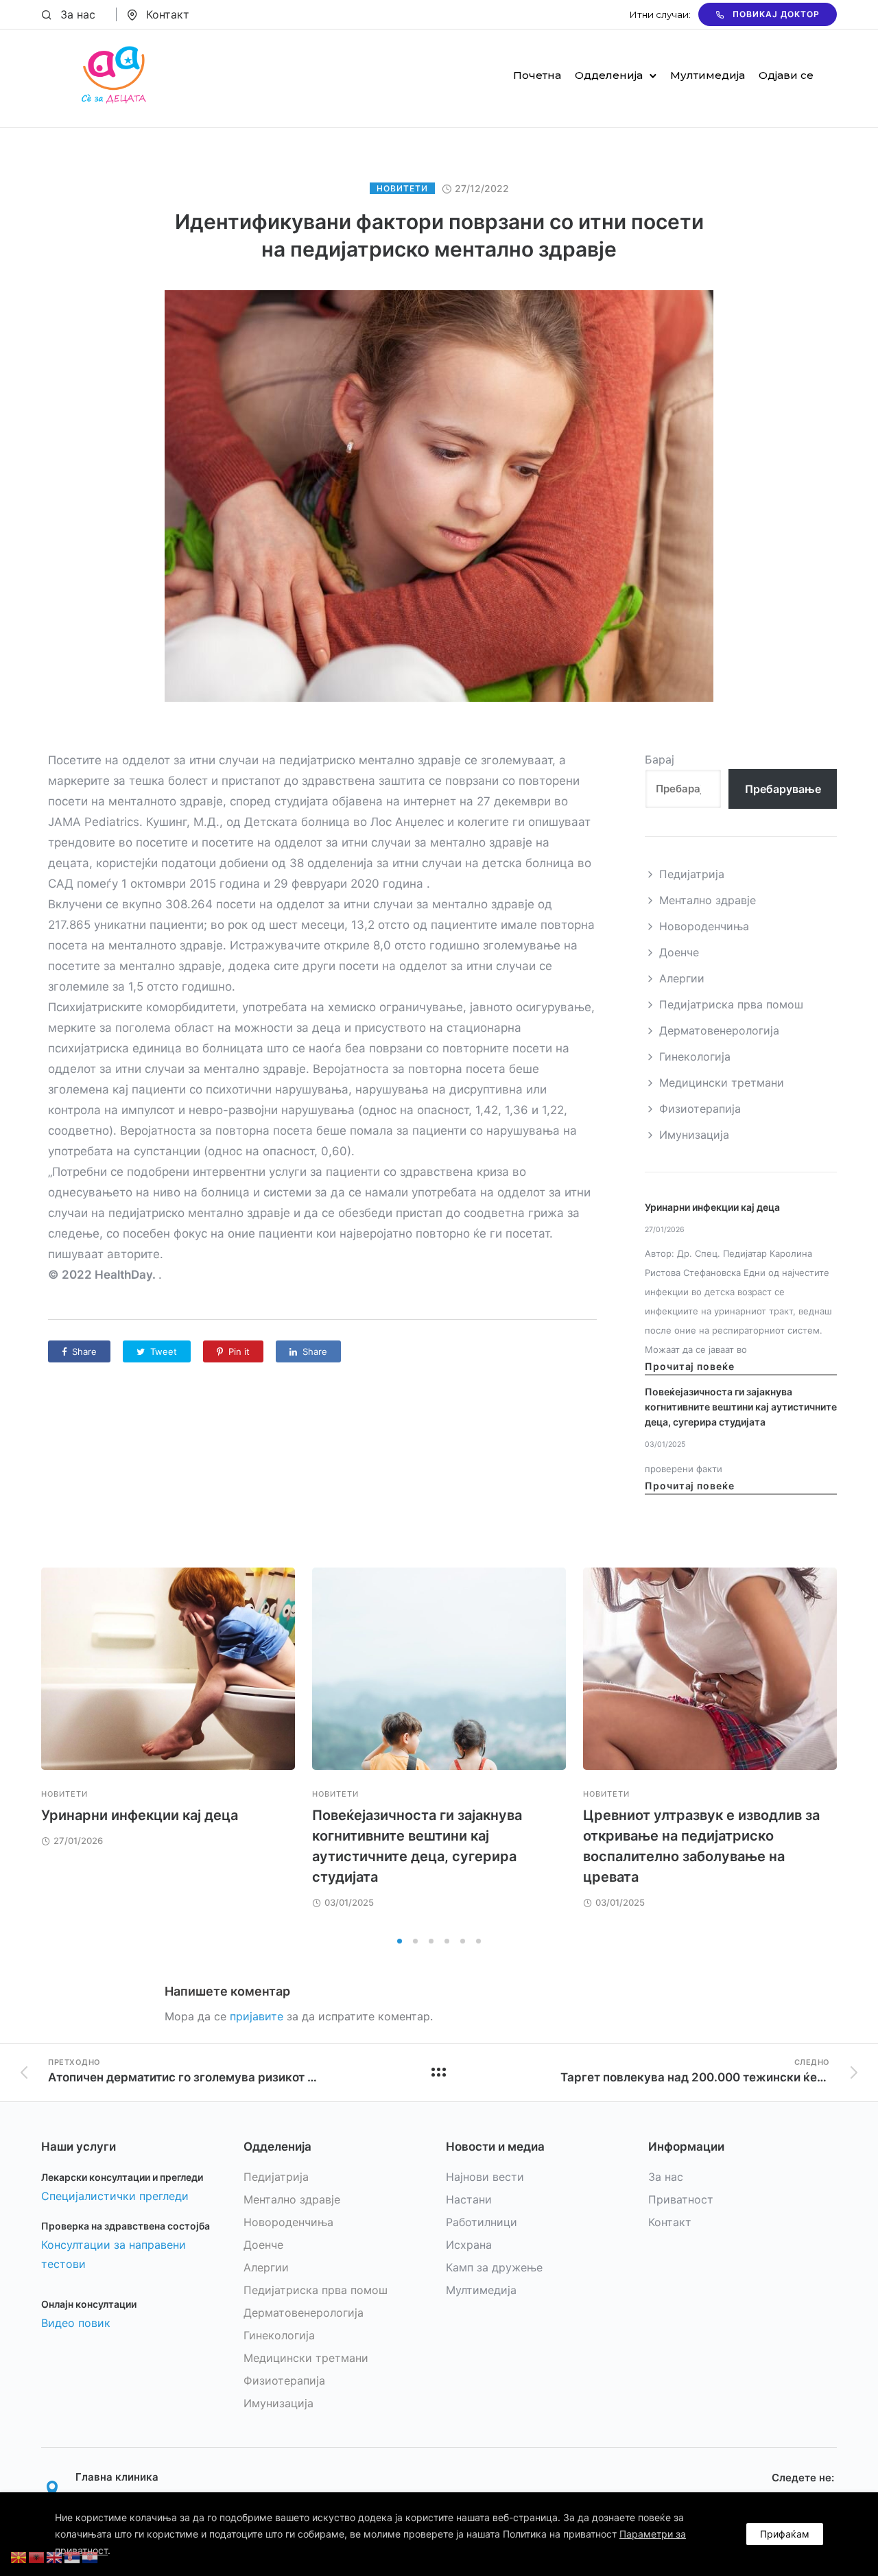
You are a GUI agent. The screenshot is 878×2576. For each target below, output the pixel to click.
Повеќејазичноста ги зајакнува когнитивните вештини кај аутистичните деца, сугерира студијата (741, 1407)
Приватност (681, 2199)
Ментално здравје (708, 900)
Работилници (482, 2222)
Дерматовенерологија (719, 1030)
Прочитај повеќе (690, 1366)
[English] (55, 2556)
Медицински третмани (722, 1083)
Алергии (682, 978)
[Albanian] (37, 2556)
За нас (78, 14)
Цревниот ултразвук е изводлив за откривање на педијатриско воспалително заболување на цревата (701, 1846)
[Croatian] (91, 2556)
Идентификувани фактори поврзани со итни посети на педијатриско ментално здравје (439, 235)
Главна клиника (117, 2477)
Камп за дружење (494, 2267)
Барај (660, 759)
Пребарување (783, 789)
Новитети (402, 188)
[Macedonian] (19, 2556)
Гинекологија (695, 1056)
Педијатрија (692, 874)
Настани (469, 2199)
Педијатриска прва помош (731, 1004)
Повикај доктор (776, 14)
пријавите (257, 2016)
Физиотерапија (700, 1109)
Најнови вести (485, 2177)
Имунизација (694, 1135)
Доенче (679, 952)
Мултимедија (708, 75)
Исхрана (469, 2245)
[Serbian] (73, 2556)
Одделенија (609, 75)
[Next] (837, 1748)
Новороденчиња (704, 926)
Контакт (168, 14)
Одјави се (786, 75)
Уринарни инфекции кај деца (712, 1207)
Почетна (537, 75)
